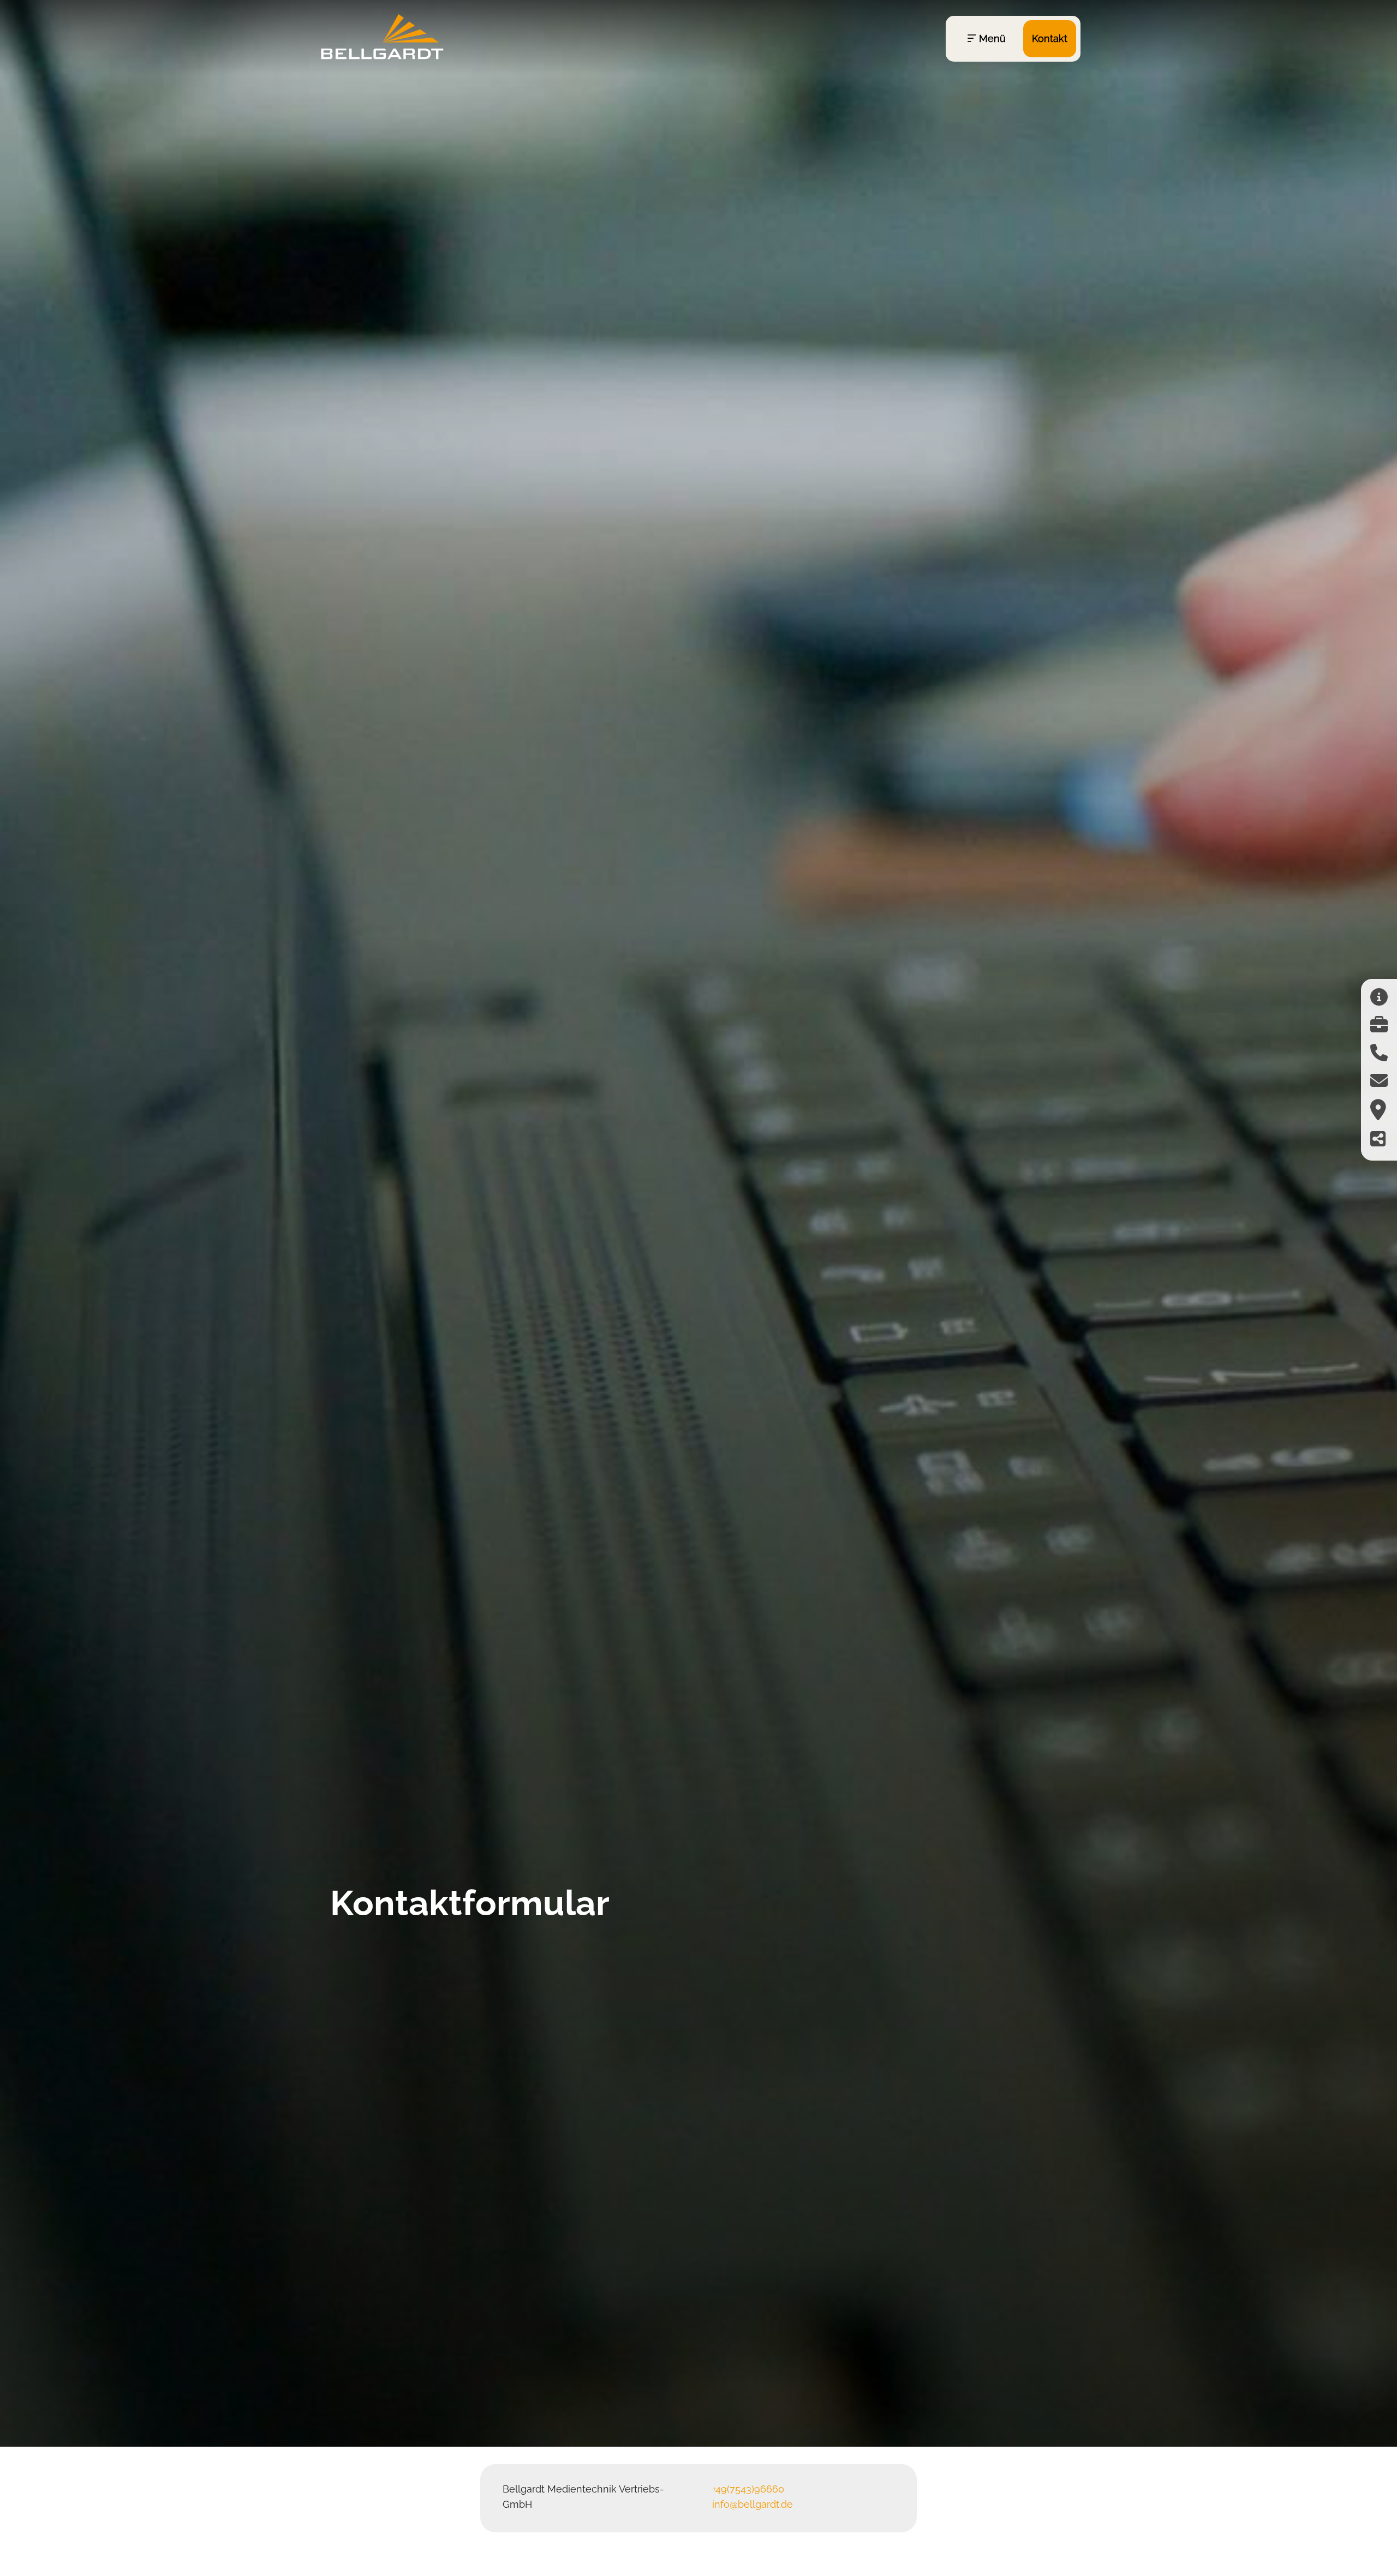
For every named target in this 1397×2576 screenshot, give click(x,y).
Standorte (1050, 249)
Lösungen (1048, 77)
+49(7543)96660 (748, 2489)
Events (1040, 206)
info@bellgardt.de (753, 2504)
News (1036, 163)
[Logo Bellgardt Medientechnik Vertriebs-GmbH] (382, 61)
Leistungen (1052, 120)
